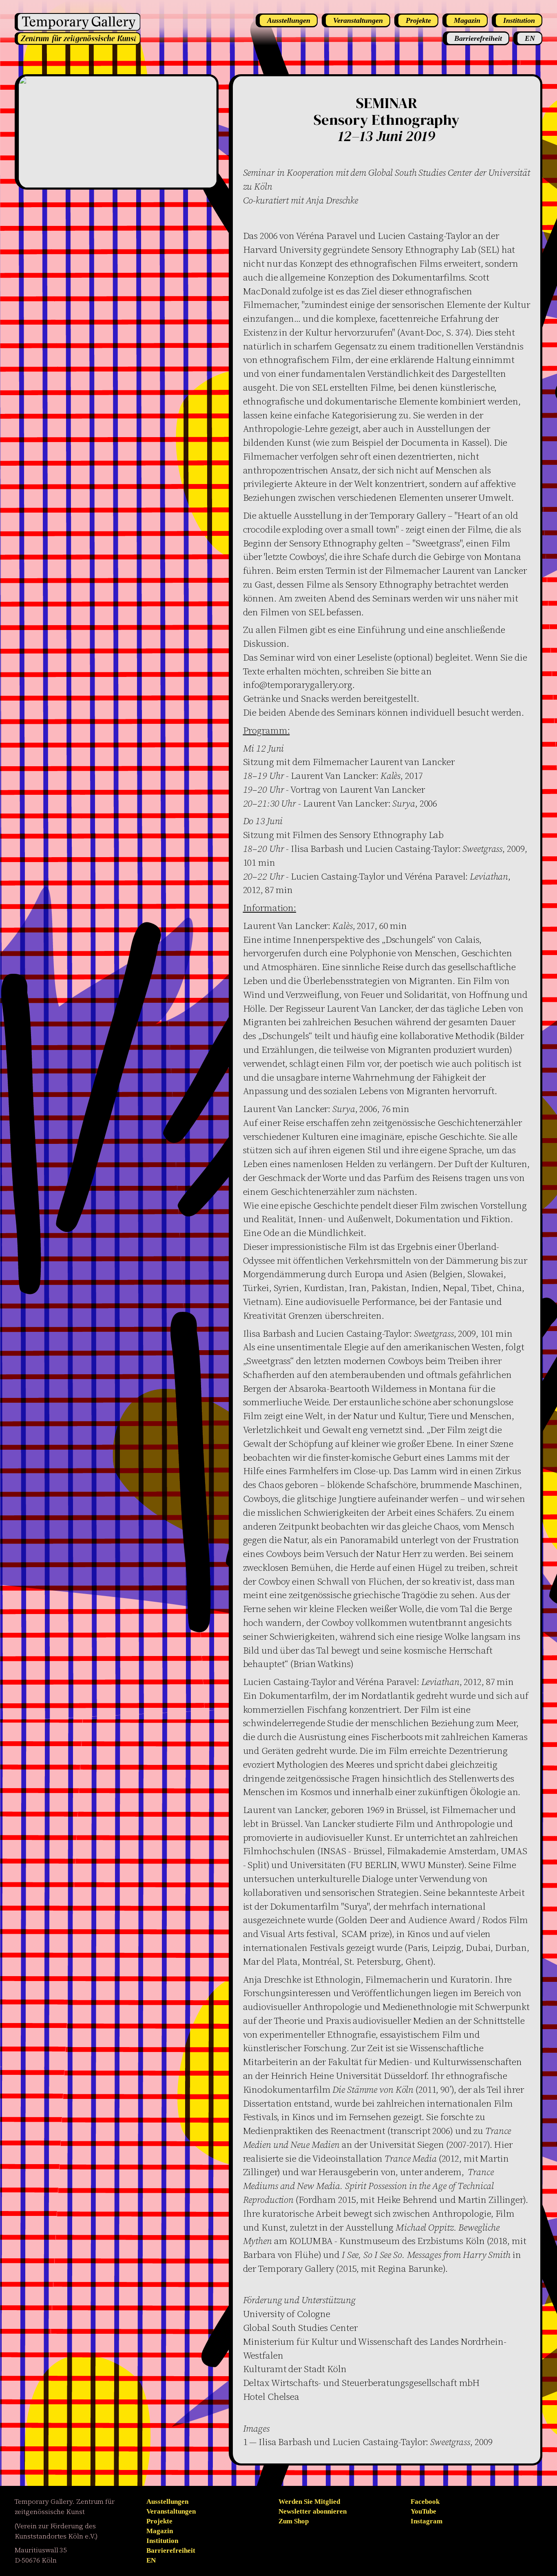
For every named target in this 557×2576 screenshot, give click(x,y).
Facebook (425, 2502)
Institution (162, 2541)
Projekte (159, 2521)
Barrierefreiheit (171, 2551)
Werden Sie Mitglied (309, 2502)
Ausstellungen (167, 2502)
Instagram (427, 2521)
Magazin (160, 2531)
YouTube (423, 2511)
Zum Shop (294, 2521)
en (151, 2560)
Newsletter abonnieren (313, 2511)
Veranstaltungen (171, 2511)
